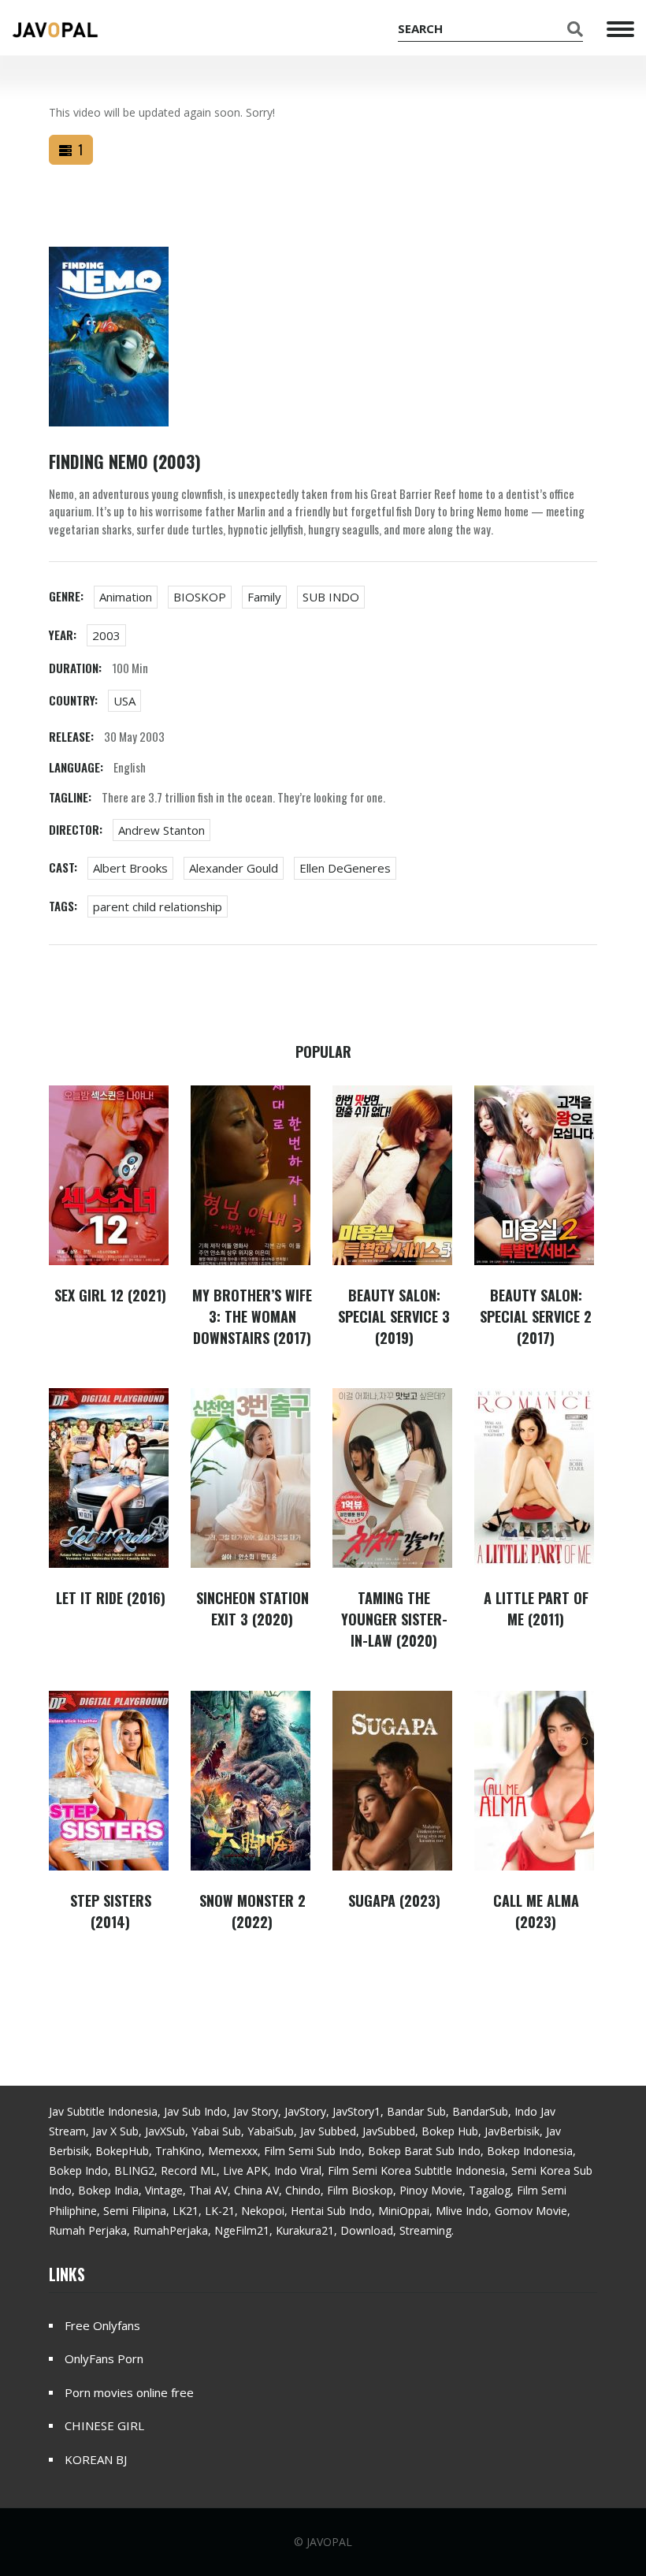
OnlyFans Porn (104, 2358)
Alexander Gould (234, 868)
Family (264, 597)
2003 (106, 635)
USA (124, 701)
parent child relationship (158, 906)
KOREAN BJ (96, 2459)
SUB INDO (331, 597)
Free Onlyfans (102, 2325)
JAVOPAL (329, 2542)
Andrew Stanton (161, 830)
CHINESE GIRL (104, 2425)
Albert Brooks (130, 868)
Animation (126, 597)
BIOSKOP (200, 597)
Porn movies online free (129, 2392)
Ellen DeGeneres (345, 868)
